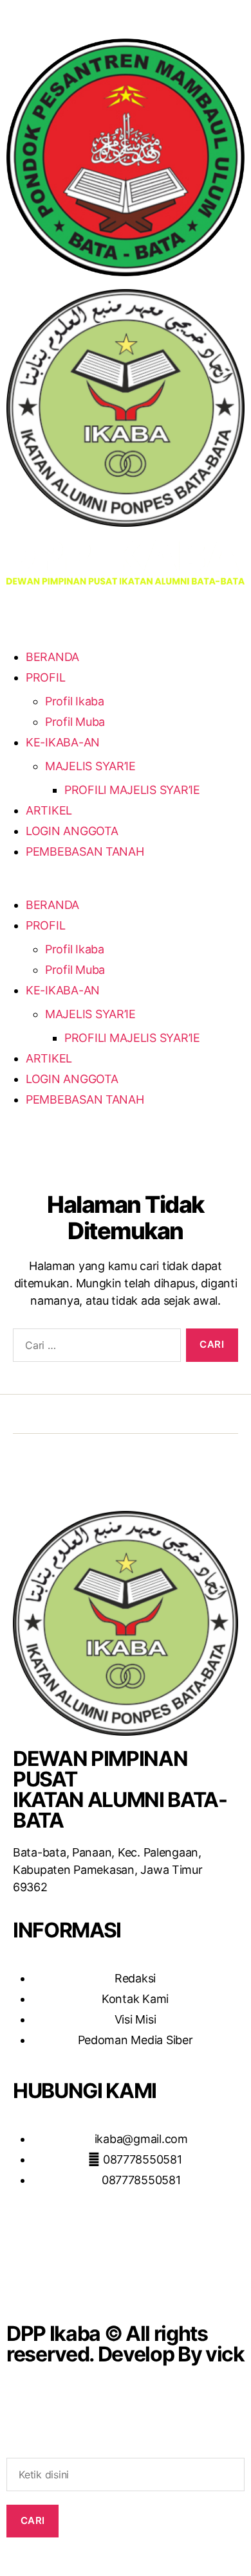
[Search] (126, 2448)
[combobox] (126, 2475)
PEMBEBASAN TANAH (85, 851)
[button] (126, 886)
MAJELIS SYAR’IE (90, 766)
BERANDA (52, 657)
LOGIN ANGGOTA (72, 831)
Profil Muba (75, 722)
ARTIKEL (49, 810)
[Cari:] (94, 1348)
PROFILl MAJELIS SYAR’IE (132, 790)
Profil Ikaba (75, 701)
